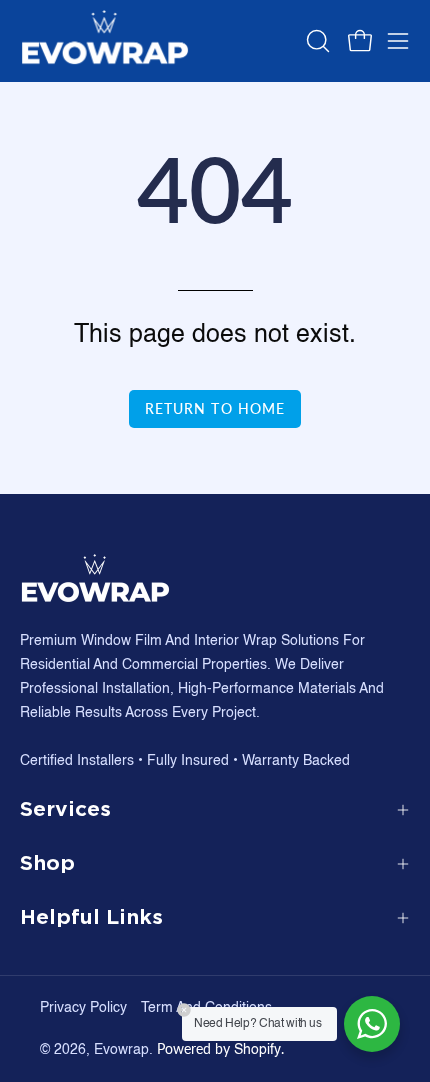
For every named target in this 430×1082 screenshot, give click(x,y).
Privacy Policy (83, 1008)
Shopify (257, 1050)
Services (65, 809)
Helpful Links (91, 917)
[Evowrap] (105, 41)
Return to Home (215, 408)
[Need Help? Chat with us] (372, 1024)
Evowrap (121, 1050)
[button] (316, 41)
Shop (47, 863)
